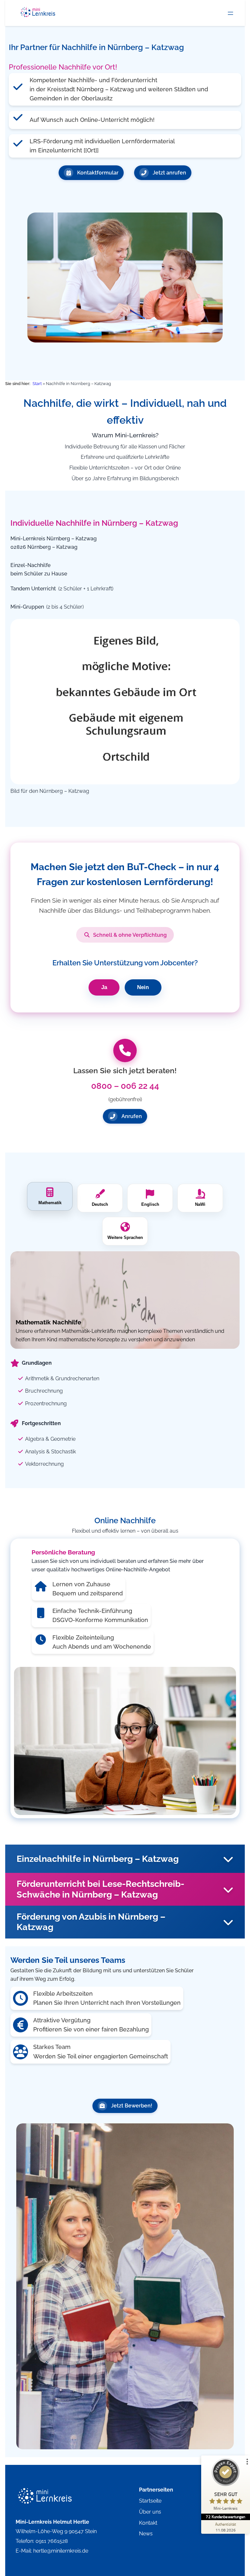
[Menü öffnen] (230, 13)
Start (37, 384)
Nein (143, 987)
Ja (104, 987)
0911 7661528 (52, 2541)
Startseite (150, 2501)
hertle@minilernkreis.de (61, 2551)
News (146, 2534)
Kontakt (148, 2523)
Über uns (150, 2512)
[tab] (50, 1196)
